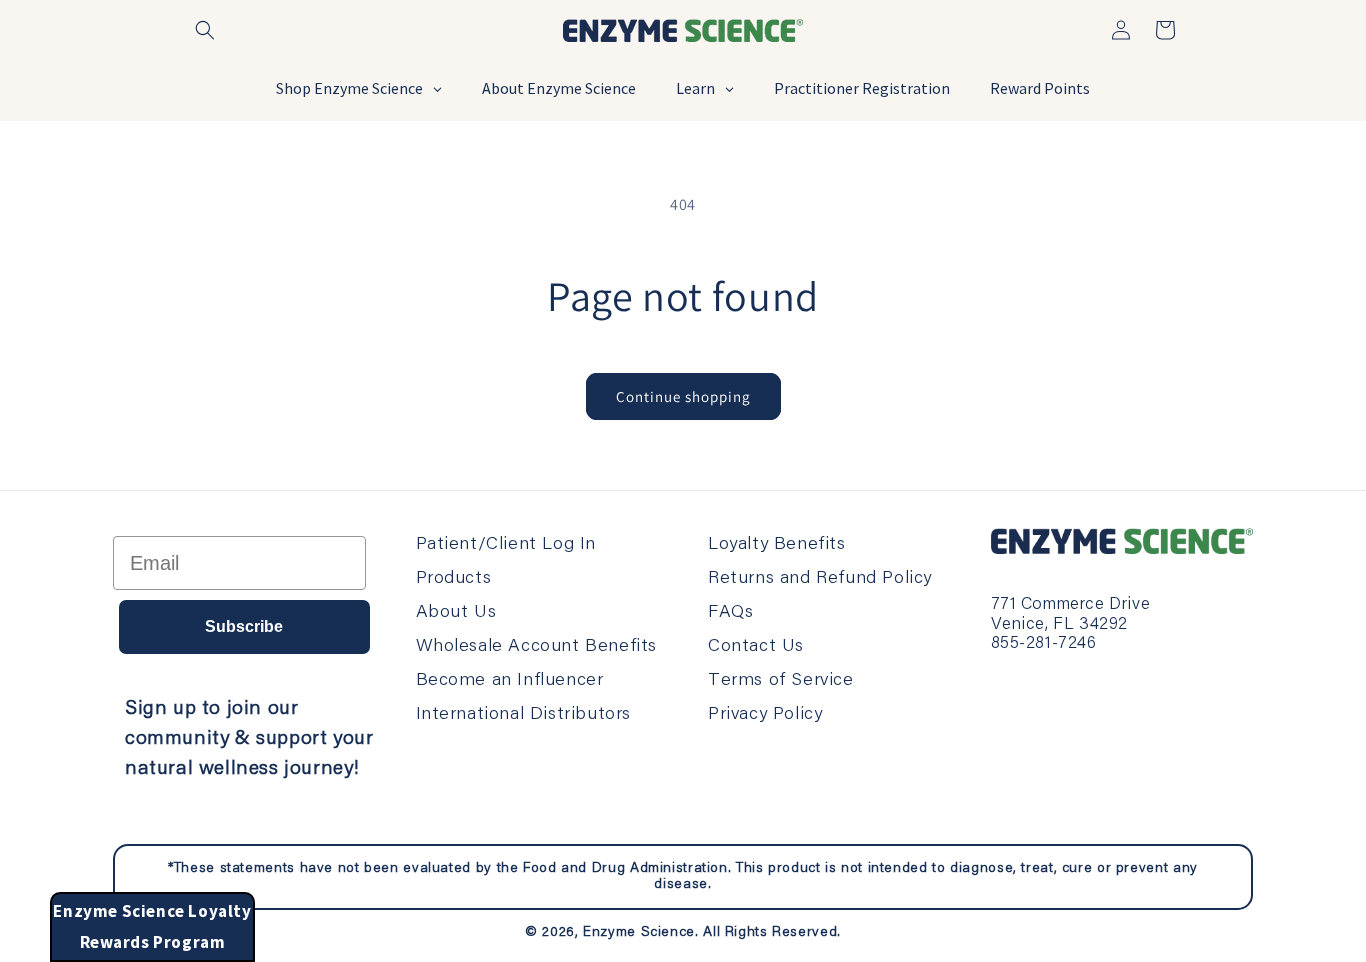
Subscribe (244, 626)
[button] (205, 30)
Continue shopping (683, 396)
